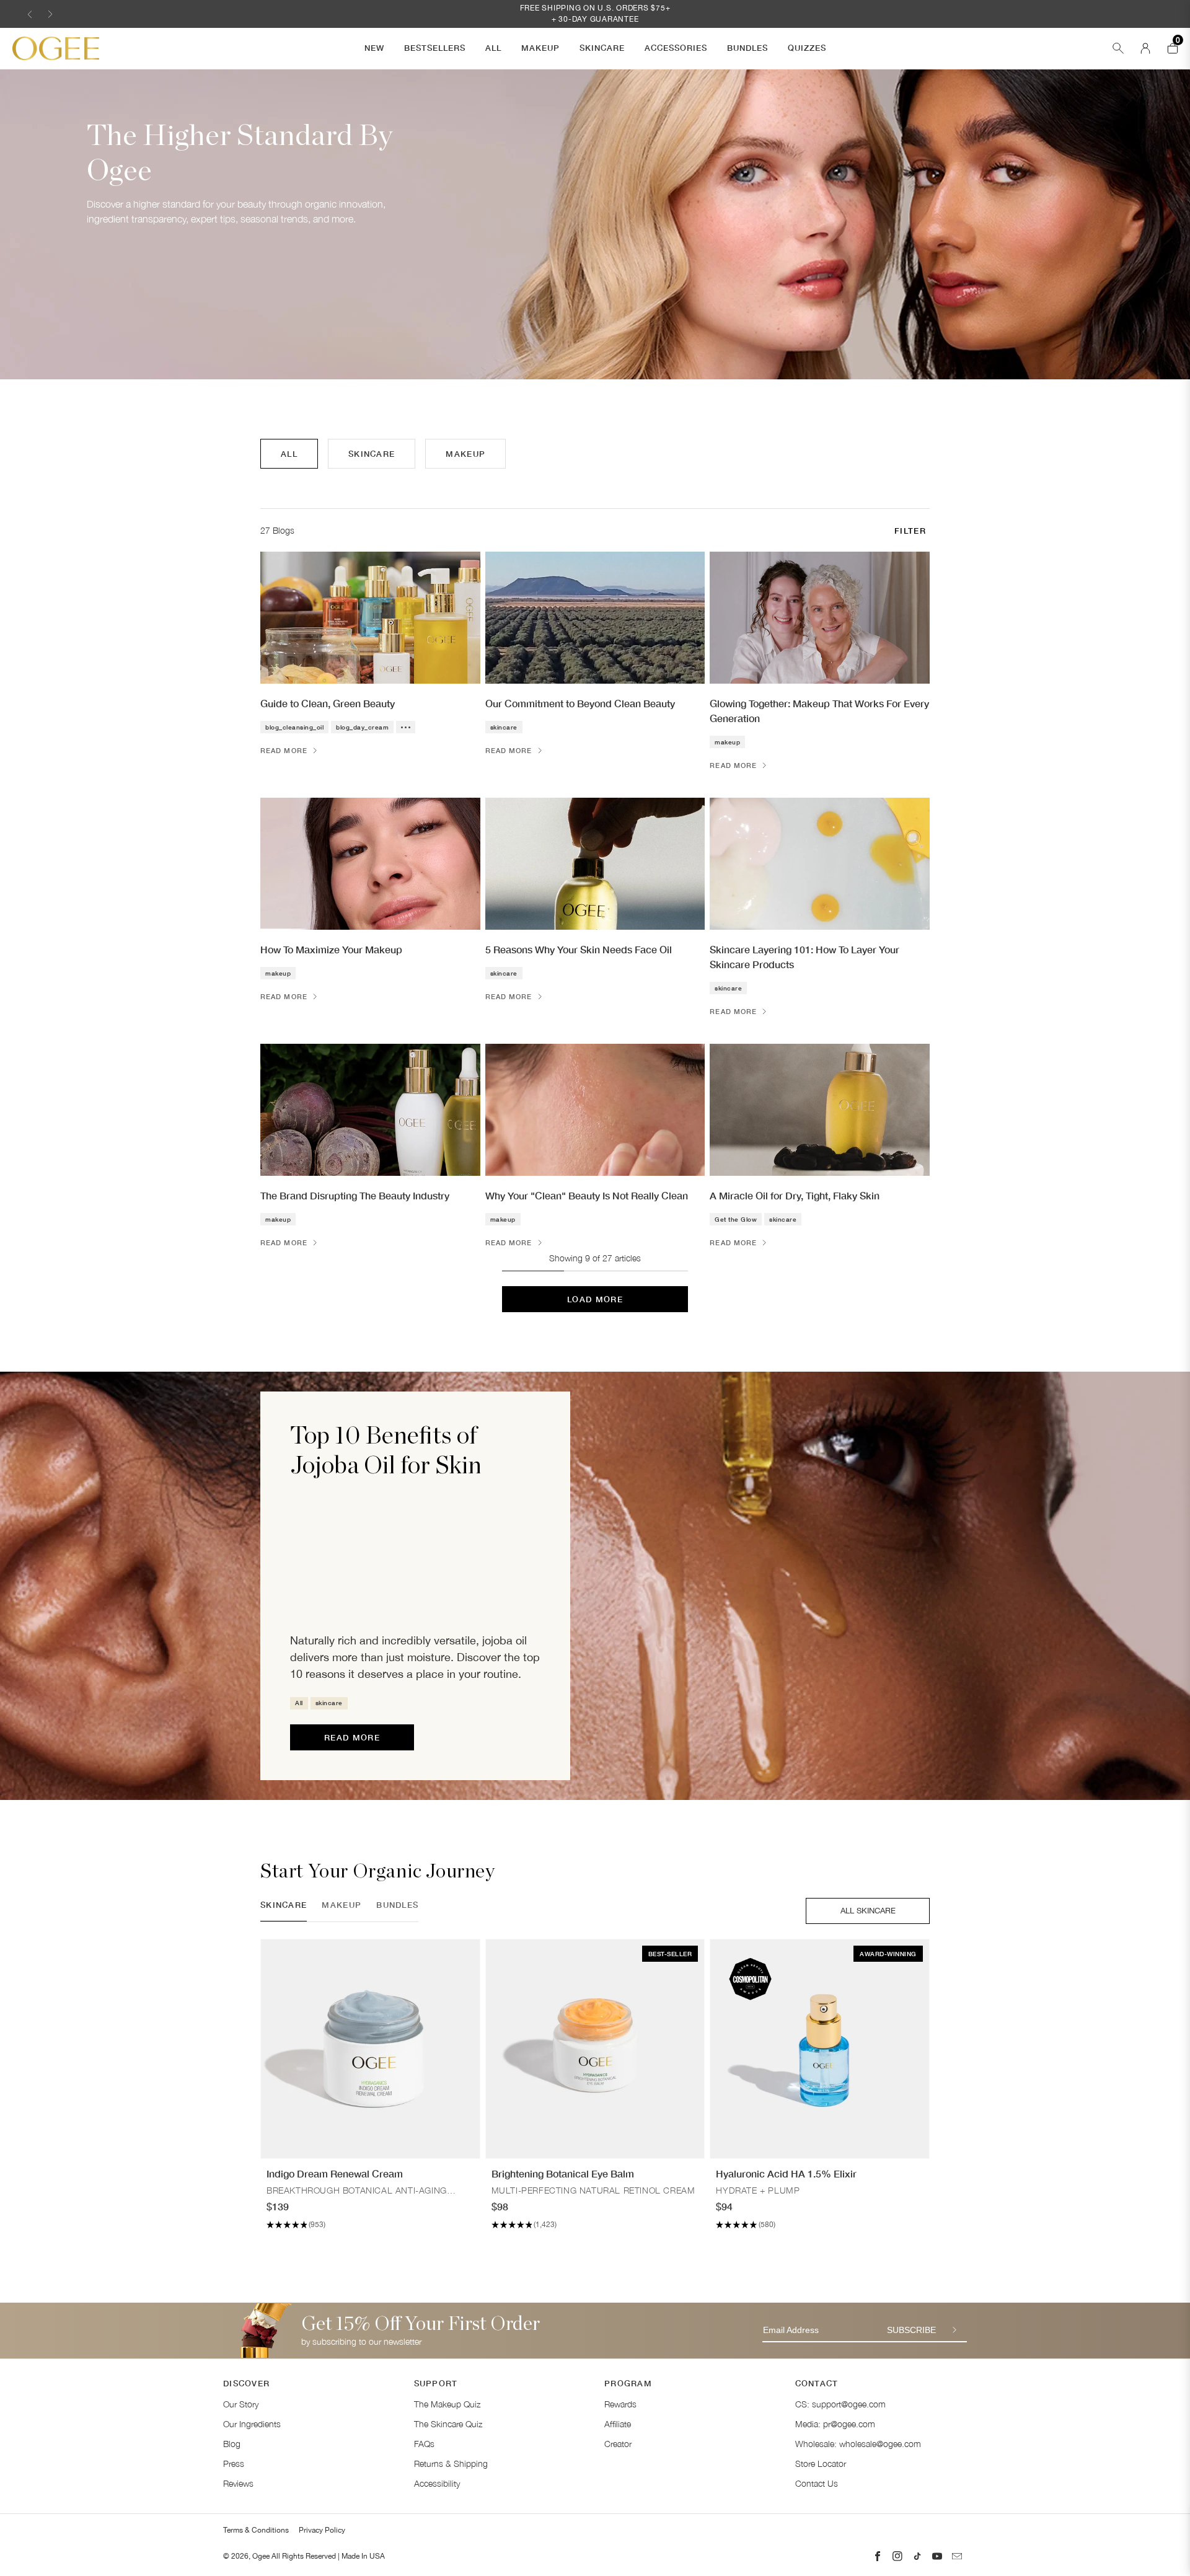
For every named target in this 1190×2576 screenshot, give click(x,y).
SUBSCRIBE (911, 2330)
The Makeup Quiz (447, 2404)
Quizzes (807, 48)
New (374, 48)
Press (234, 2464)
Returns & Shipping (451, 2464)
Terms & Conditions (256, 2530)
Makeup (540, 48)
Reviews (238, 2483)
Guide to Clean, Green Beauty (328, 703)
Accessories (676, 48)
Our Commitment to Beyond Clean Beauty (580, 703)
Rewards (620, 2404)
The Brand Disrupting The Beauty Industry (355, 1195)
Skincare (602, 48)
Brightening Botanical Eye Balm (563, 2173)
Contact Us (817, 2483)
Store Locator (821, 2464)
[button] (30, 14)
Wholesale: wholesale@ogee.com (858, 2444)
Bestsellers (435, 48)
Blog (232, 2444)
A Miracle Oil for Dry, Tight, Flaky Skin (795, 1195)
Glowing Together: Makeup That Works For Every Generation (819, 711)
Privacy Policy (322, 2530)
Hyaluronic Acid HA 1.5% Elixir (786, 2173)
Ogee (261, 2556)
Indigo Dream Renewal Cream (335, 2173)
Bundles (747, 48)
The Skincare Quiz (448, 2424)
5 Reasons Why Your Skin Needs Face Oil (579, 949)
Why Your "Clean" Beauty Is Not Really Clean (587, 1195)
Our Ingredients (252, 2424)
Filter (910, 531)
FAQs (424, 2444)
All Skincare (868, 1911)
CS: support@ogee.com (840, 2404)
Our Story (241, 2404)
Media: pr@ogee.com (835, 2424)
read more (352, 1737)
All (493, 48)
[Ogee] (56, 48)
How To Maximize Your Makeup (331, 949)
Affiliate (618, 2424)
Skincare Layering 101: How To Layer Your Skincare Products (804, 957)
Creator (618, 2444)
